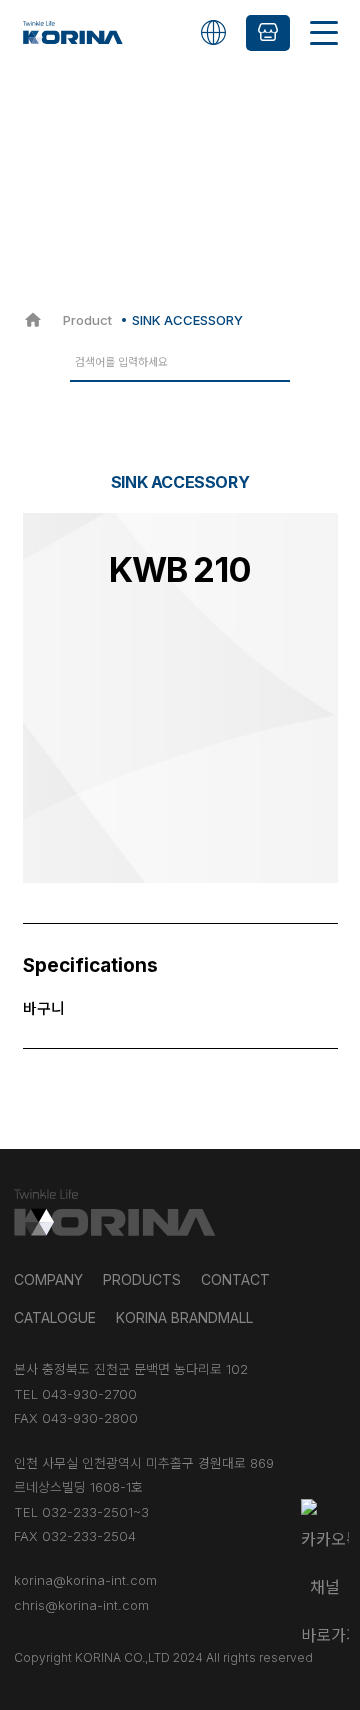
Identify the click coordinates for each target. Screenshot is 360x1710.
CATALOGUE (55, 1317)
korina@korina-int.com (85, 1580)
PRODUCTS (142, 1279)
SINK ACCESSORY (187, 320)
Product (87, 320)
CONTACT (235, 1279)
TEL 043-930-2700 (75, 1394)
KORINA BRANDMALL (184, 1317)
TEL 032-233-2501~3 (81, 1512)
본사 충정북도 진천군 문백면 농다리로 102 (131, 1369)
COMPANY (48, 1279)
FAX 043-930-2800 (76, 1418)
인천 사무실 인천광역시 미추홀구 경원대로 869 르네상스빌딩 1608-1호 (144, 1475)
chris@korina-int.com (81, 1605)
